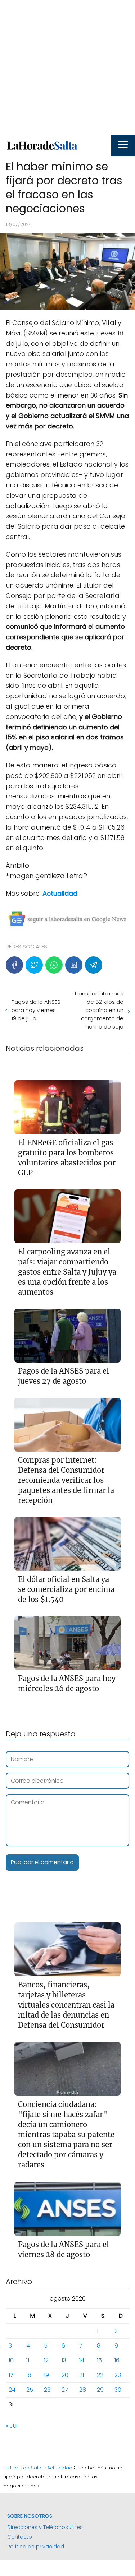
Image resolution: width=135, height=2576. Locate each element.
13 (64, 2360)
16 (117, 2360)
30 (118, 2390)
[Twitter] (34, 965)
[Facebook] (14, 965)
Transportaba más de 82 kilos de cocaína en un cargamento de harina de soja (99, 1010)
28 (83, 2390)
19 (46, 2375)
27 (65, 2390)
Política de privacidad (36, 2547)
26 (47, 2390)
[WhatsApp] (54, 965)
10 (11, 2360)
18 (29, 2375)
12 (46, 2360)
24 (12, 2390)
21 (82, 2375)
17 (11, 2375)
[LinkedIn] (74, 965)
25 (30, 2390)
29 (100, 2390)
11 (28, 2360)
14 (82, 2360)
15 (99, 2360)
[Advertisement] (67, 67)
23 (118, 2375)
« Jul (12, 2426)
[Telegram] (94, 965)
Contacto (20, 2537)
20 (65, 2375)
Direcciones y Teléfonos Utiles (45, 2527)
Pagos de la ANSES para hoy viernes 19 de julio (36, 1010)
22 (100, 2375)
